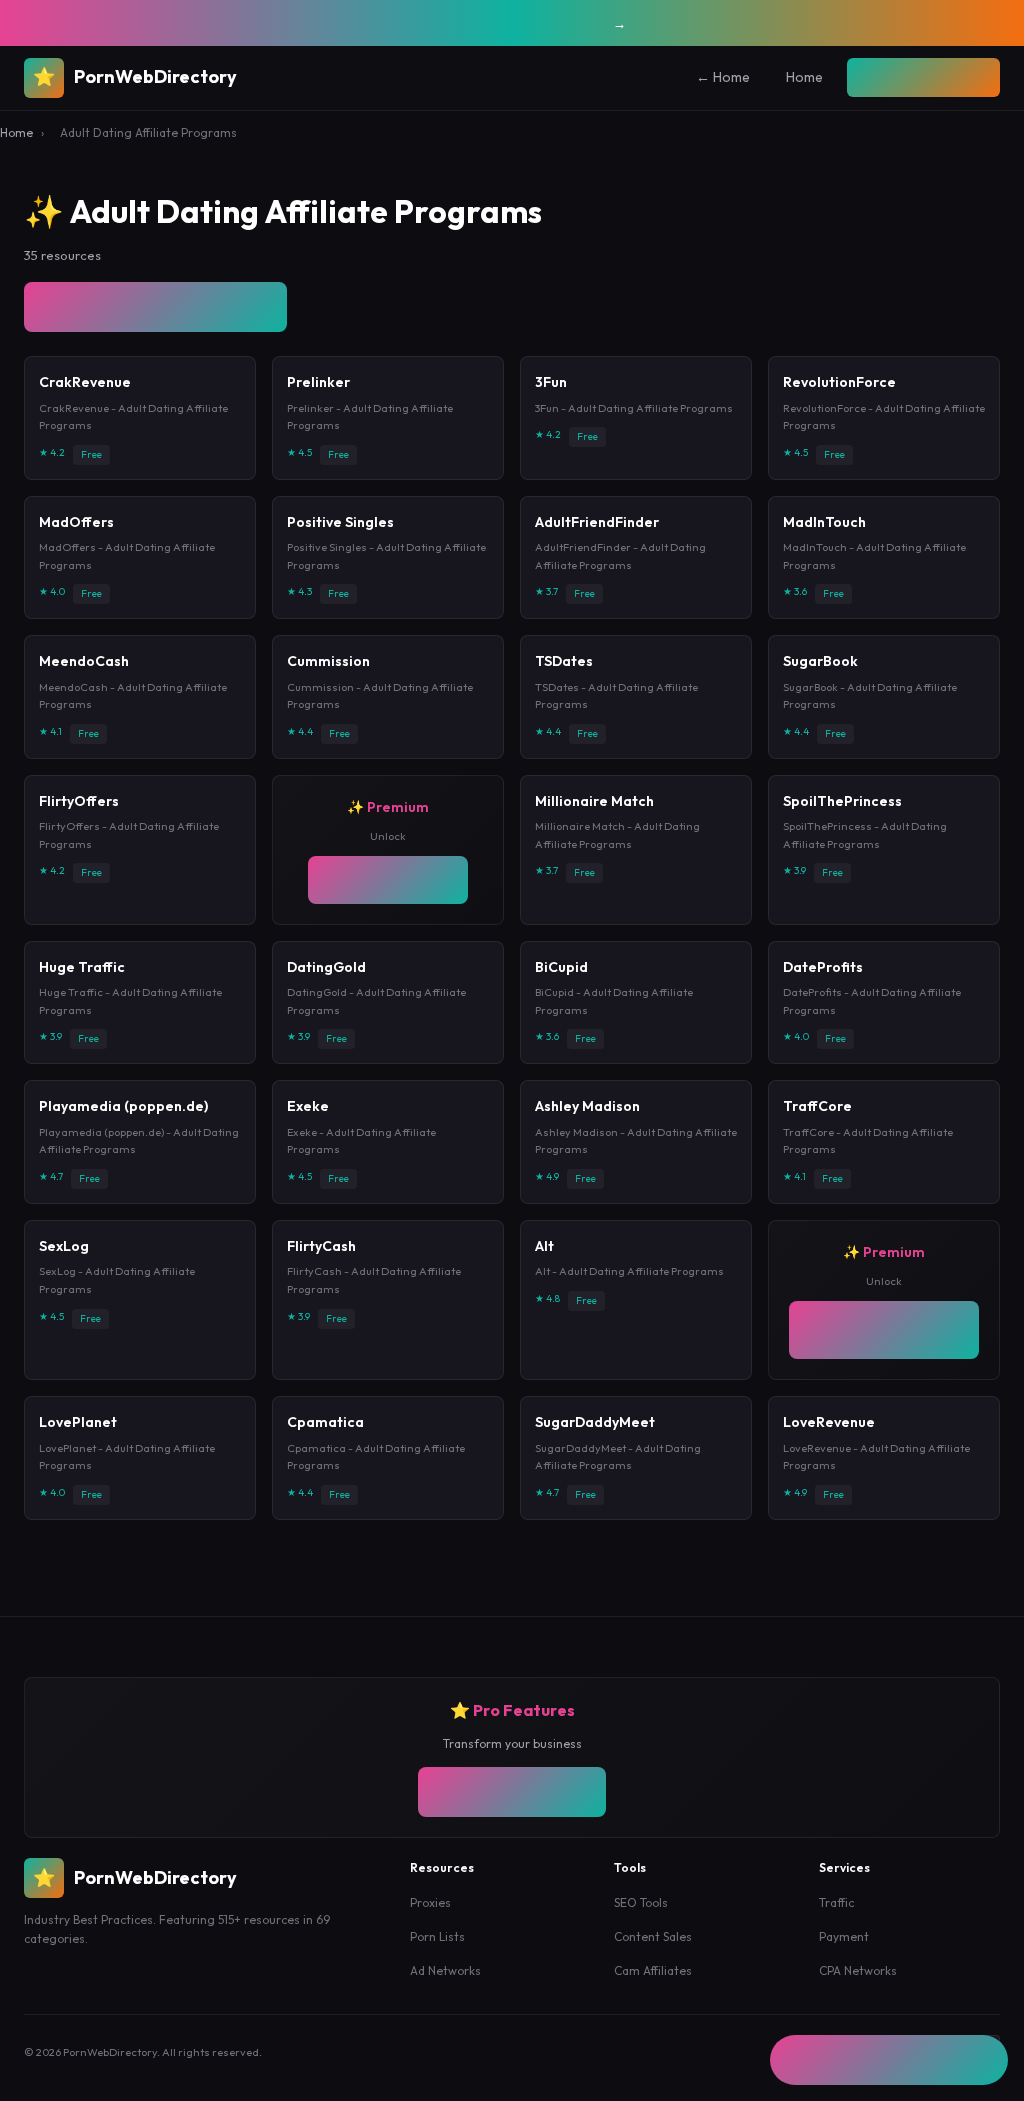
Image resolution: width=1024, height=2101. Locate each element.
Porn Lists (437, 1946)
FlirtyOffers (79, 801)
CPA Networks (858, 1980)
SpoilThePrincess (842, 801)
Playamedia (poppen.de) (123, 1117)
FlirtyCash (321, 1256)
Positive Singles (340, 522)
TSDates (564, 661)
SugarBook (820, 661)
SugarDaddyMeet (595, 1433)
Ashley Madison (587, 1117)
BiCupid (561, 977)
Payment (844, 1946)
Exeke (308, 1117)
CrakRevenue (85, 382)
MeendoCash (84, 661)
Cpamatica (325, 1433)
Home (764, 77)
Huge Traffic (82, 977)
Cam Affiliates (653, 1980)
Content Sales (653, 1946)
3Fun (551, 382)
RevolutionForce (839, 382)
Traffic (836, 1913)
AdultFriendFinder (597, 522)
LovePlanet (78, 1433)
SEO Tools (641, 1913)
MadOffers (76, 522)
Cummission (328, 661)
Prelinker (318, 382)
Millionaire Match (594, 801)
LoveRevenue (829, 1433)
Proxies (430, 1913)
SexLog (64, 1256)
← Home (683, 77)
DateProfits (823, 977)
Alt (544, 1256)
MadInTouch (824, 522)
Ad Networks (445, 1980)
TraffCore (817, 1117)
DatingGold (326, 977)
